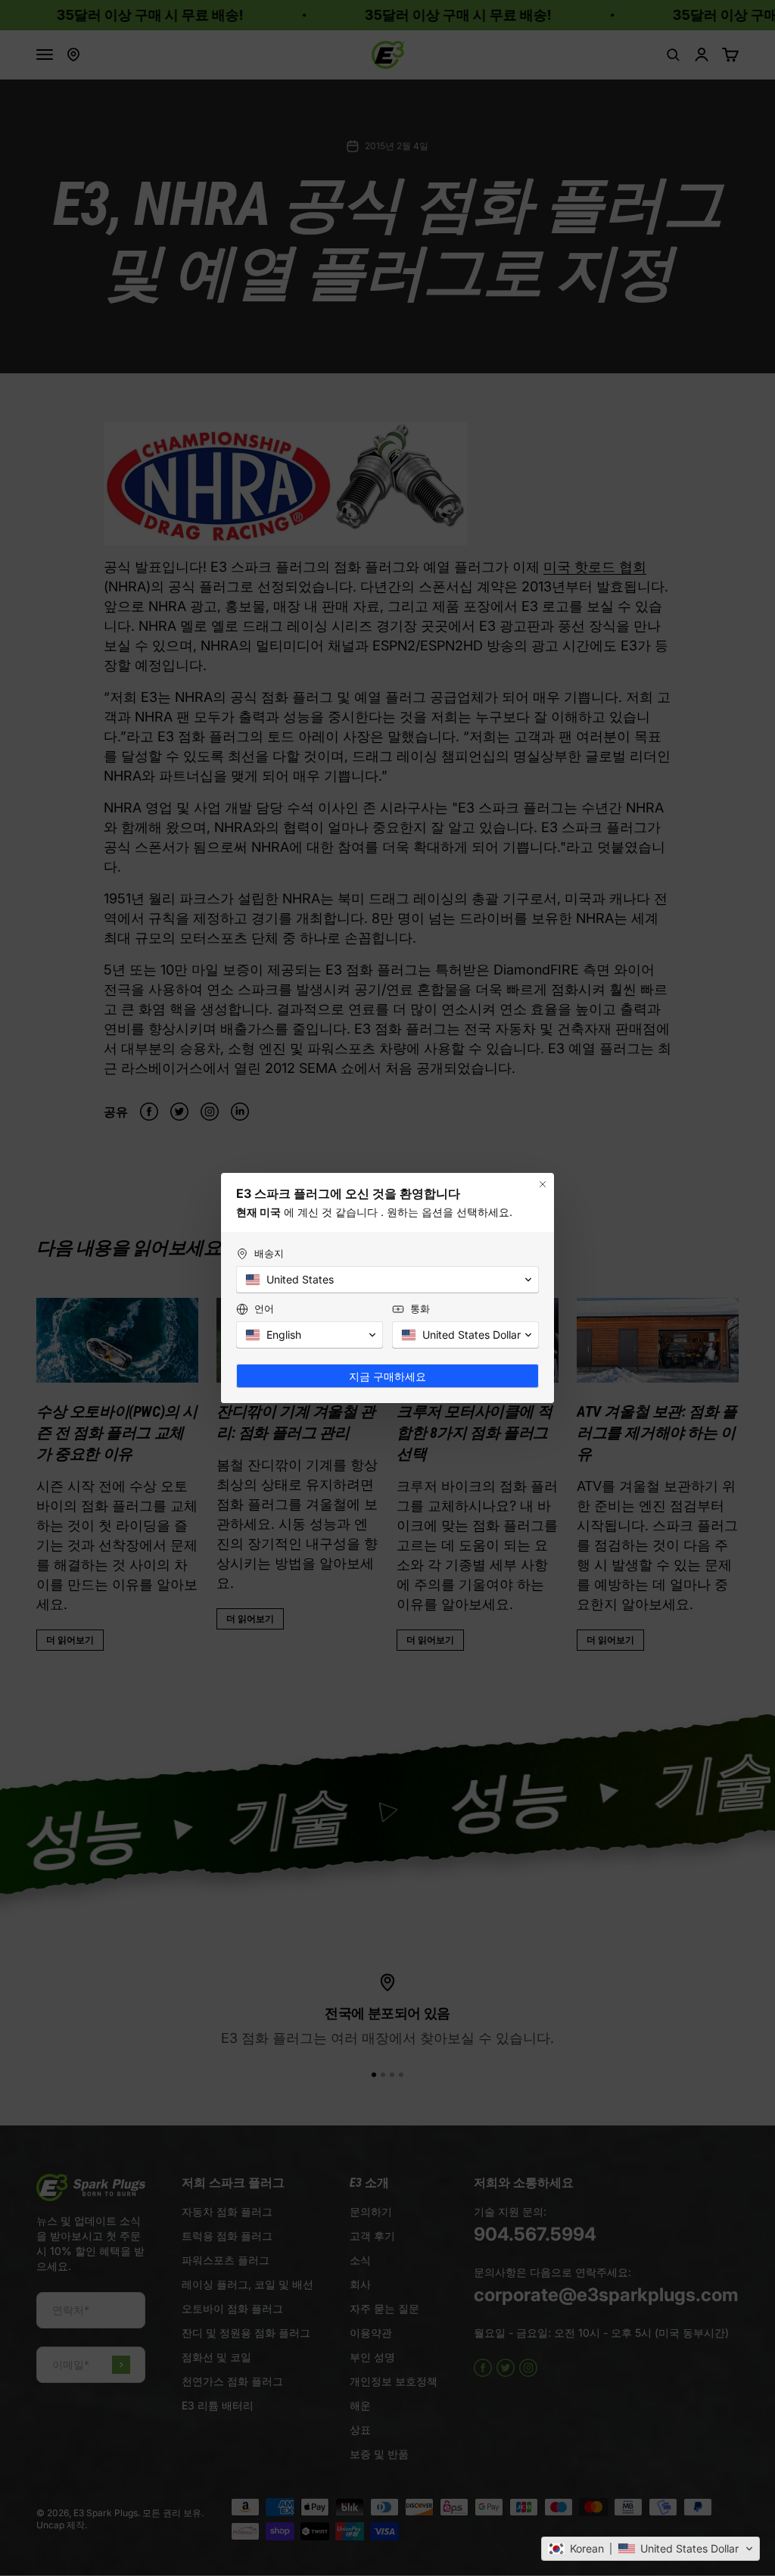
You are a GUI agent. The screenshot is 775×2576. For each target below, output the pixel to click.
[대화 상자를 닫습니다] (543, 1184)
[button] (651, 2549)
